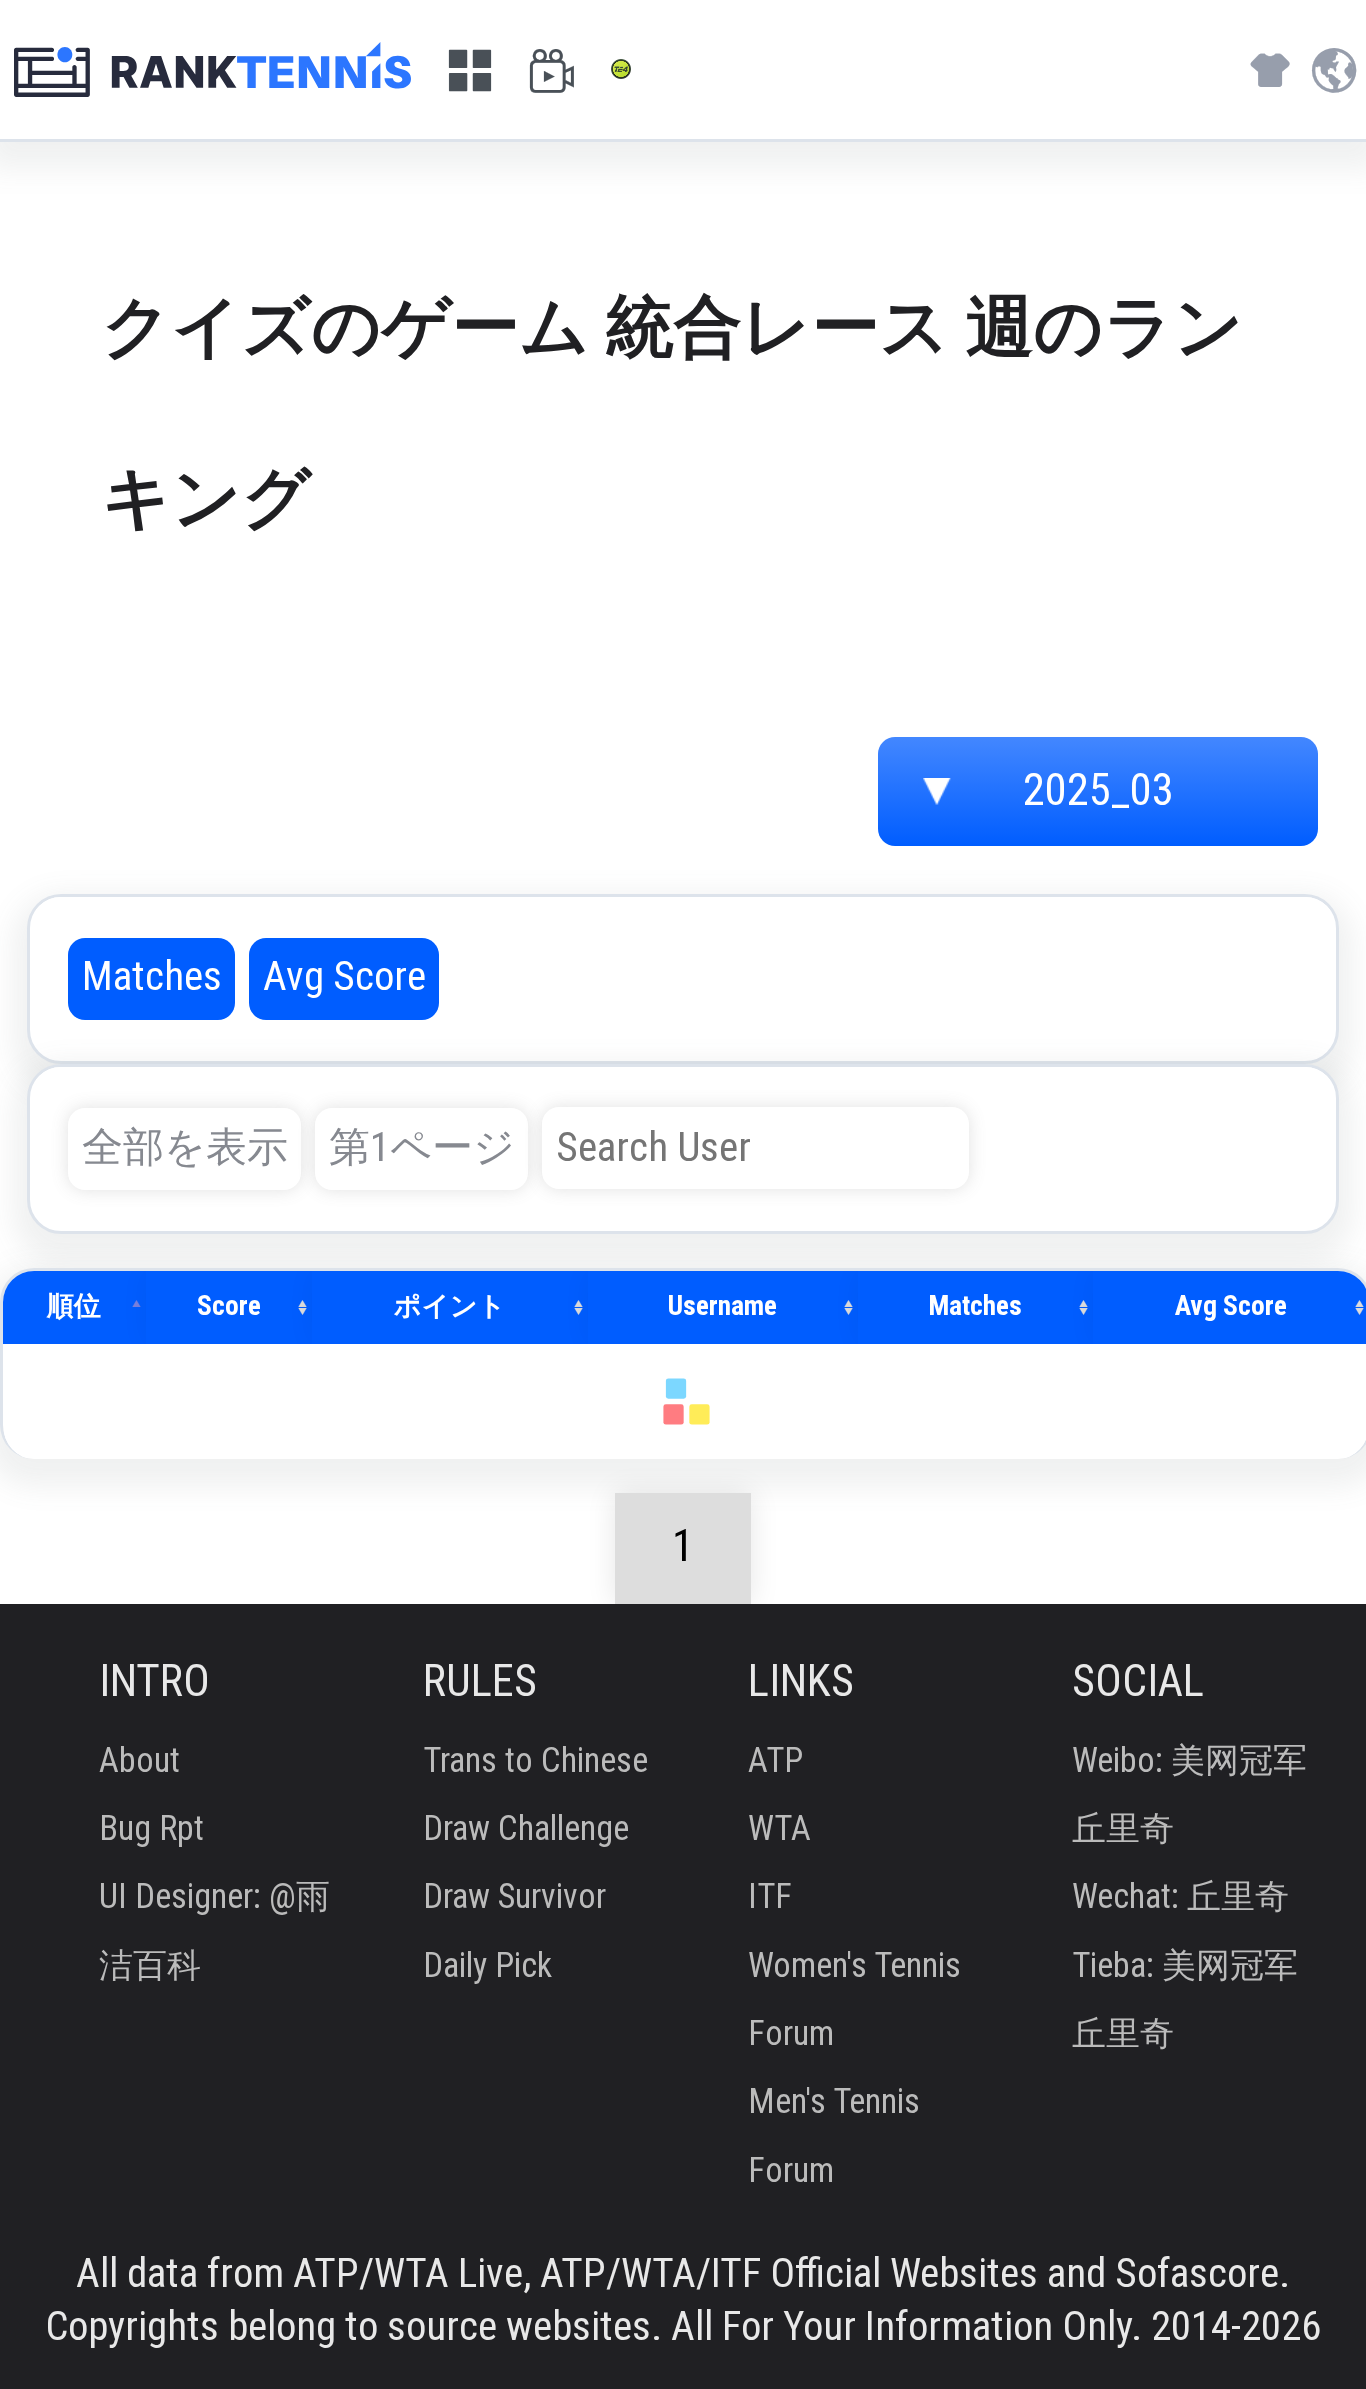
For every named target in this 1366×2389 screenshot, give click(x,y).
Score (229, 1306)
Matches (975, 1306)
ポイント (450, 1306)
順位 (74, 1306)
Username (722, 1306)
